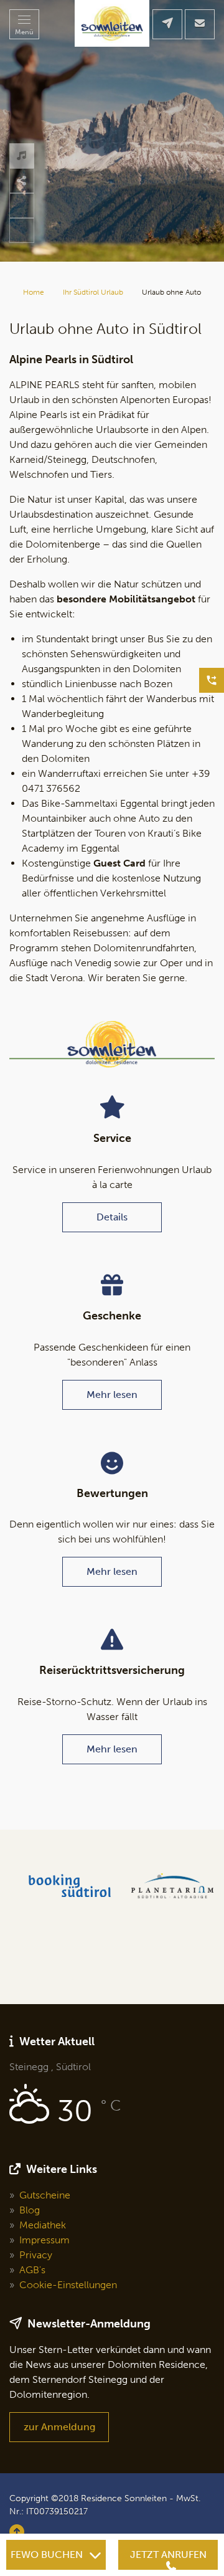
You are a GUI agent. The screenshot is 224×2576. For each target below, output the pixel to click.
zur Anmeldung (59, 2427)
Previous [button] (22, 231)
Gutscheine (45, 2195)
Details (112, 1217)
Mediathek (43, 2225)
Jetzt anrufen (168, 2555)
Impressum (44, 2240)
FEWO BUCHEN (47, 2555)
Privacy (36, 2255)
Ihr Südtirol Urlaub (93, 292)
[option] (112, 131)
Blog (30, 2210)
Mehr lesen (112, 1395)
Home (34, 292)
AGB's (32, 2270)
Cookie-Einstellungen (68, 2285)
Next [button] (22, 206)
